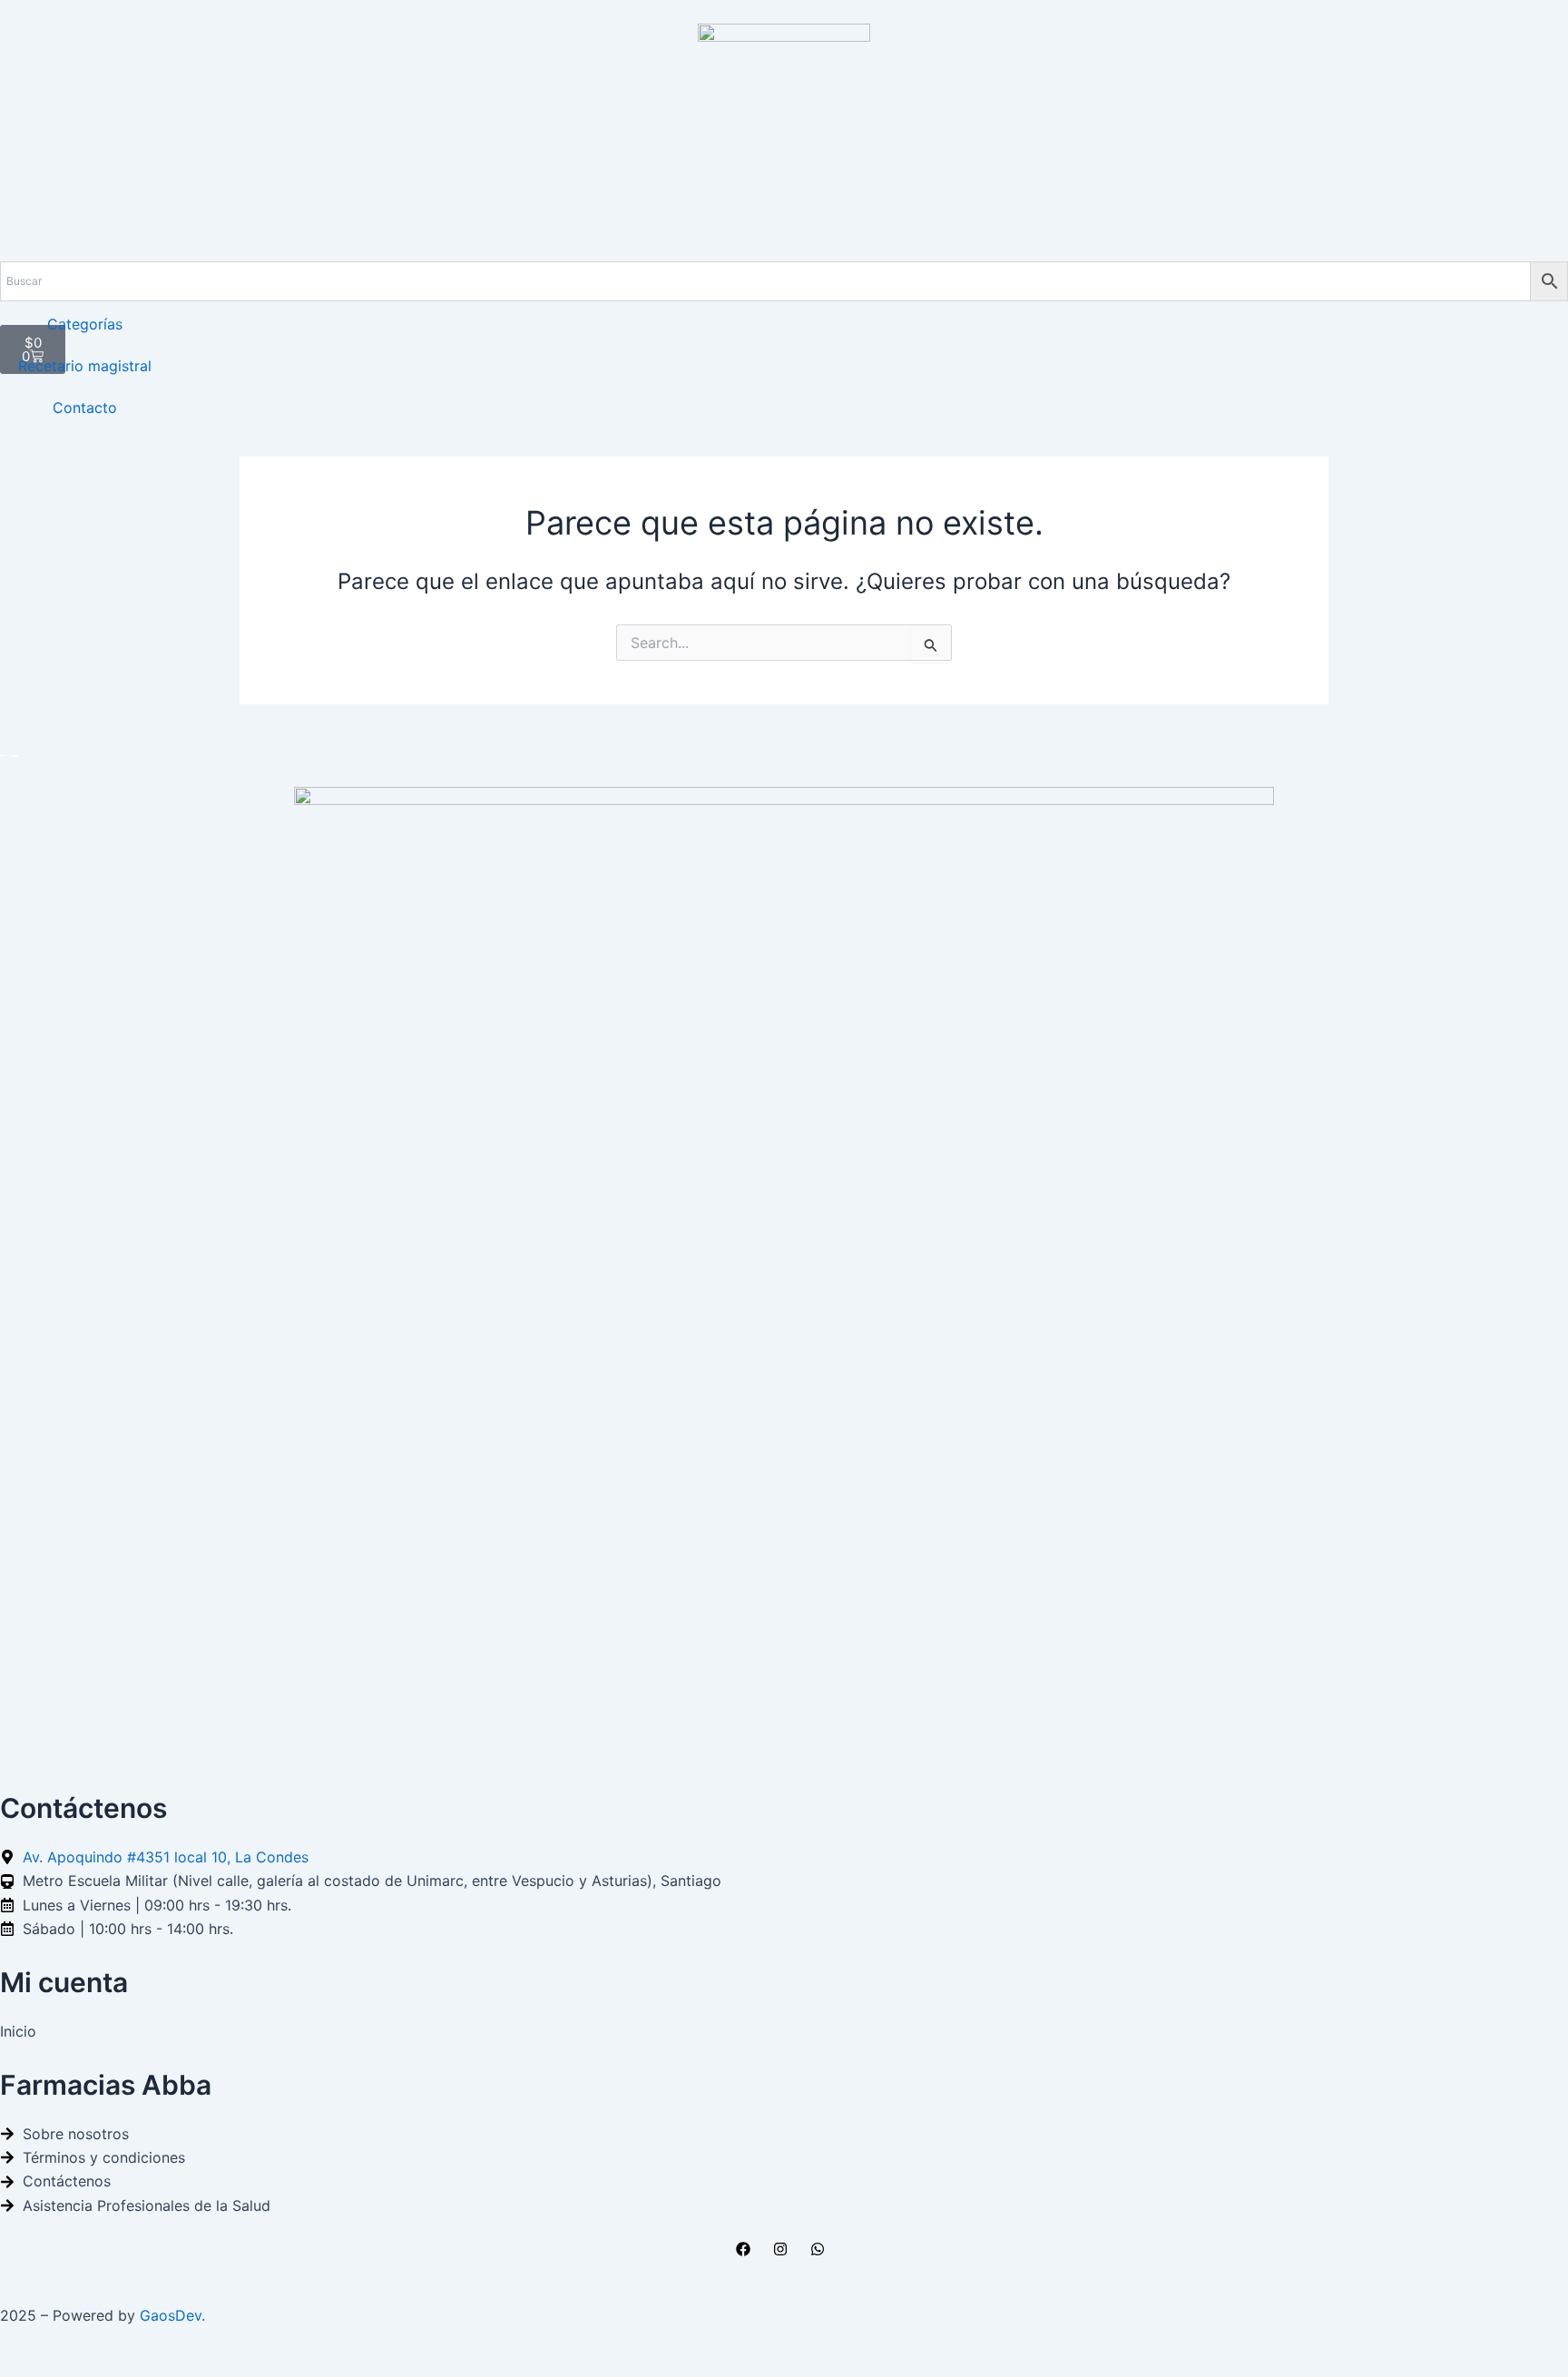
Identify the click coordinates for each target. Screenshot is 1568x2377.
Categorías (85, 324)
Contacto (85, 408)
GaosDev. (172, 2315)
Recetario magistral (85, 366)
